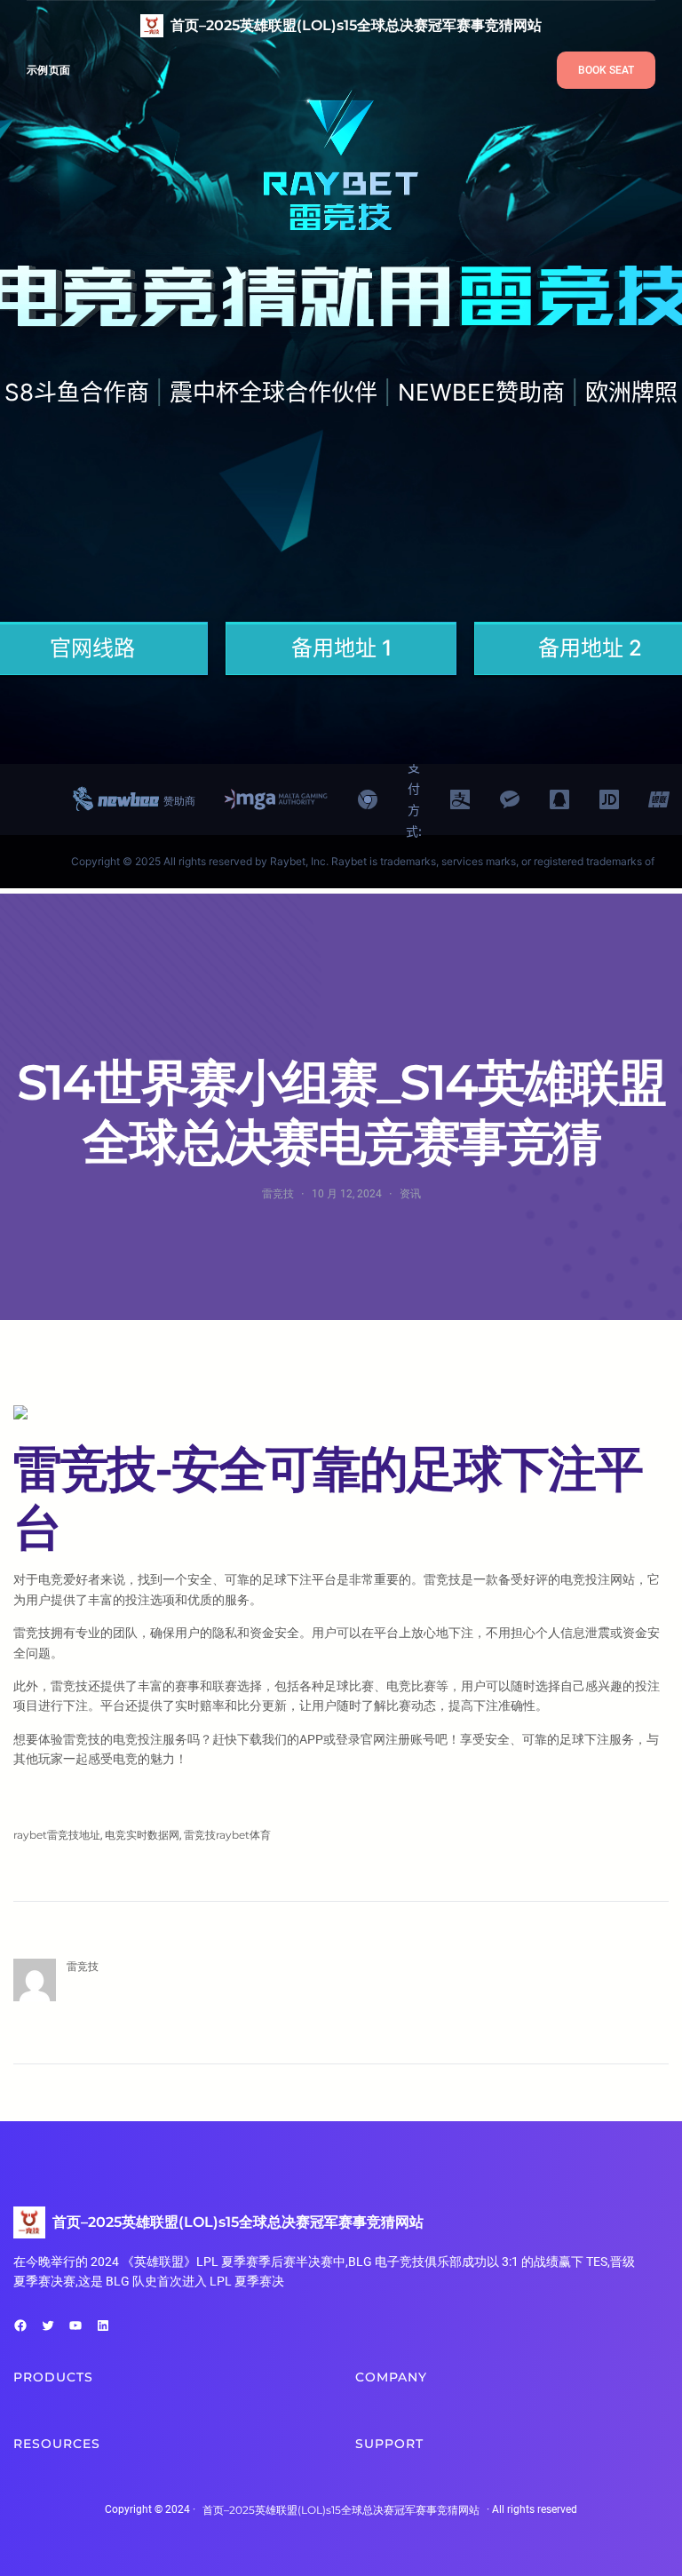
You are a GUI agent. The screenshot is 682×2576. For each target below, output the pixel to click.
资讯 (410, 1193)
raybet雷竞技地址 (57, 1835)
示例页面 (48, 70)
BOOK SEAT (606, 70)
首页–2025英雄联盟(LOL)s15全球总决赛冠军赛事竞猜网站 (356, 25)
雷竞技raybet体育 (227, 1835)
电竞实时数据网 (142, 1835)
